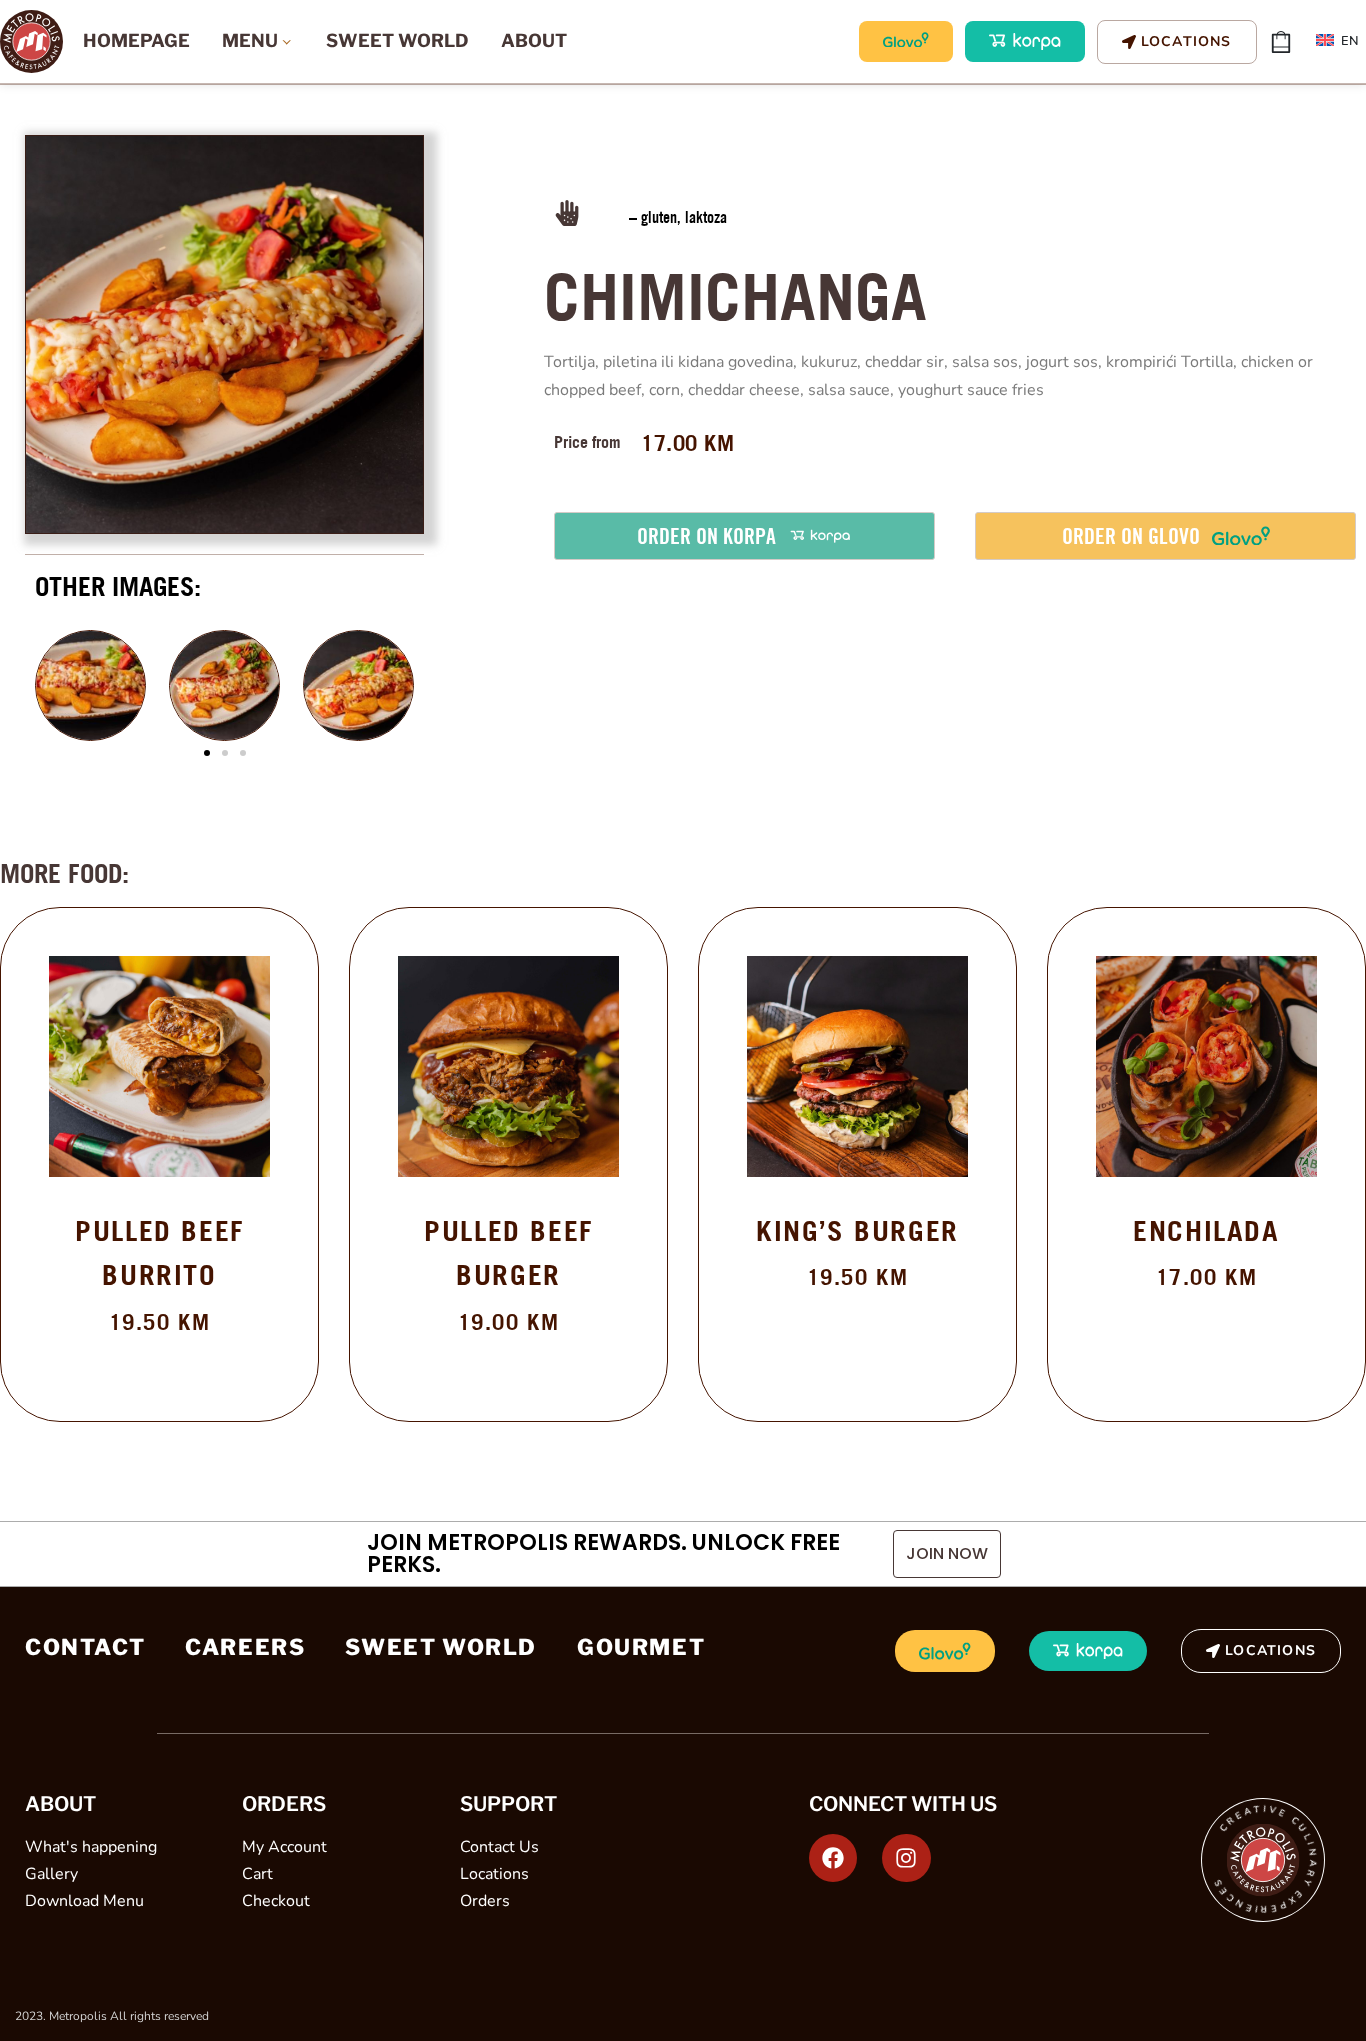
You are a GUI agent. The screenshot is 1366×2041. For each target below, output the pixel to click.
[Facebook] (833, 1858)
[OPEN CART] (1281, 42)
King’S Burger (857, 1230)
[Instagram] (906, 1858)
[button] (207, 753)
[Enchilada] (1206, 1066)
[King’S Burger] (857, 1066)
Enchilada (1206, 1230)
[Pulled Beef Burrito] (159, 1066)
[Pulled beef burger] (508, 1066)
